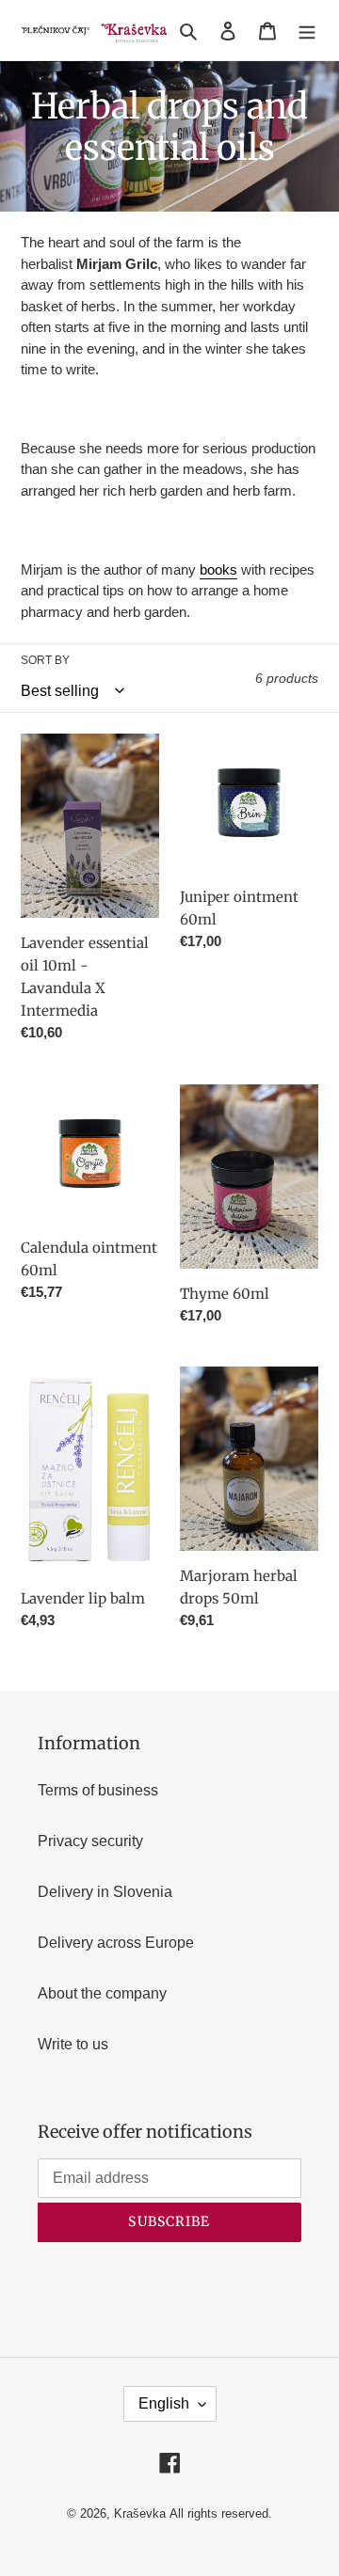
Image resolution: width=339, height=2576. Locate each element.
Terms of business (98, 1790)
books (218, 569)
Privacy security (90, 1841)
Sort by (45, 660)
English (164, 2403)
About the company (102, 1993)
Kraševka (140, 2513)
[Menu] (307, 30)
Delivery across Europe (116, 1943)
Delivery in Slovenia (105, 1892)
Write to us (73, 2044)
